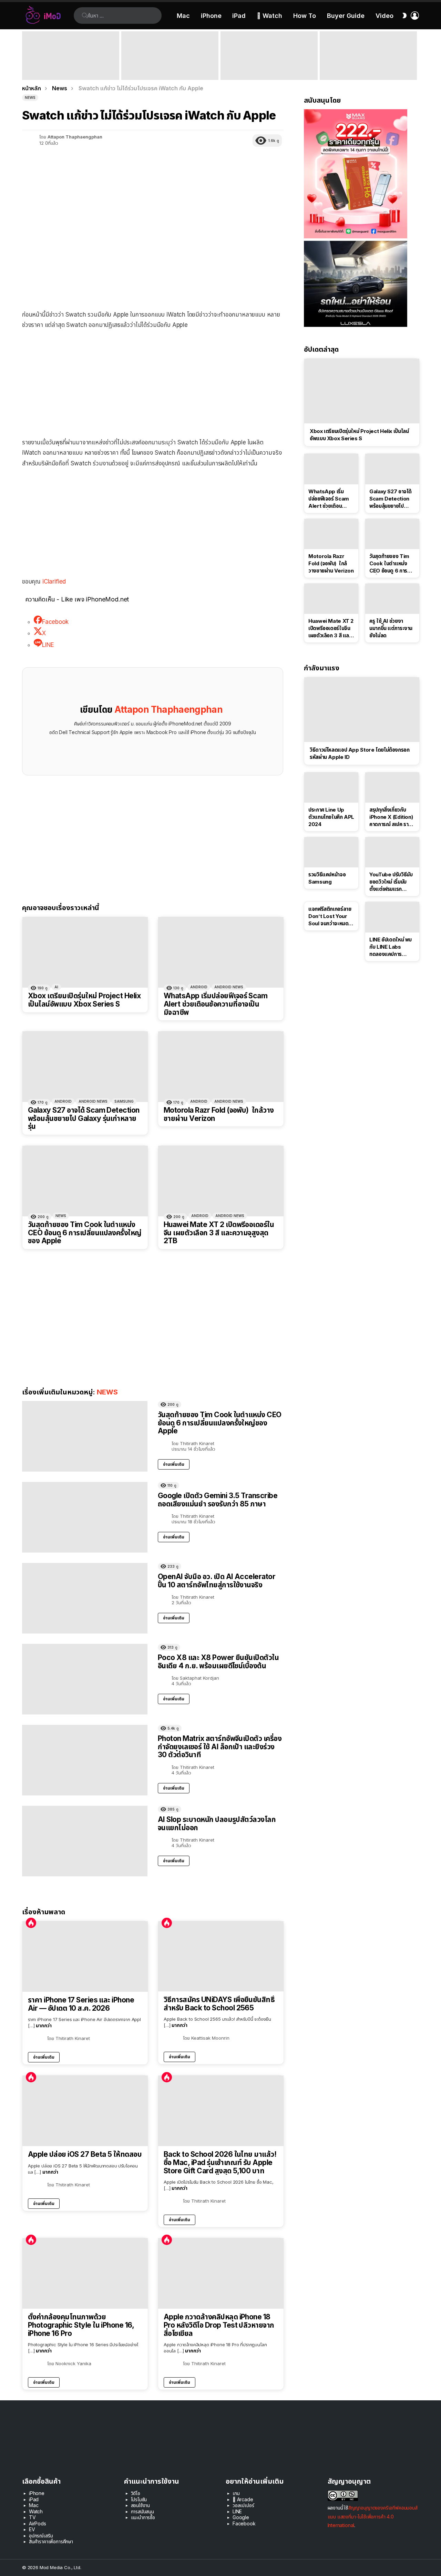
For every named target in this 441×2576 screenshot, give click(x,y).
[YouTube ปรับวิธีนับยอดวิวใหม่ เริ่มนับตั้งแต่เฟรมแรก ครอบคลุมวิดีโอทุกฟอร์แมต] (392, 852)
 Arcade (243, 2499)
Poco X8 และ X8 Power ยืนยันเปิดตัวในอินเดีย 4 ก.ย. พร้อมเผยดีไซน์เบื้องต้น (218, 1662)
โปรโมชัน (139, 2499)
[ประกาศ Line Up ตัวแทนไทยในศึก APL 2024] (331, 787)
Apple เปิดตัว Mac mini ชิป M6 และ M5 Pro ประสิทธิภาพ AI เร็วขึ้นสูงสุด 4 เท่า (169, 70)
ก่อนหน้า (25, 56)
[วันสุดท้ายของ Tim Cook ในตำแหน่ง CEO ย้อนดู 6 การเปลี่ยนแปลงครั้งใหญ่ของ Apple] (85, 1181)
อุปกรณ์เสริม (41, 2536)
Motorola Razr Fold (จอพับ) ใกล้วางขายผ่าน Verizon (219, 1114)
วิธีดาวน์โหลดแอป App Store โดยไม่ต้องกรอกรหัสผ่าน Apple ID (360, 753)
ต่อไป (416, 56)
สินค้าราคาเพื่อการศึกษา (51, 2541)
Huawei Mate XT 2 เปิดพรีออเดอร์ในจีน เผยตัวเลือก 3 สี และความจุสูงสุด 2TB (219, 1233)
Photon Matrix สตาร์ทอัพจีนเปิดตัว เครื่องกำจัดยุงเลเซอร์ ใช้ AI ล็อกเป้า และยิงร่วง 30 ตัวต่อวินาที (220, 1746)
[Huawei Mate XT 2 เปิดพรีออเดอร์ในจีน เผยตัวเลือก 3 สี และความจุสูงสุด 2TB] (221, 1181)
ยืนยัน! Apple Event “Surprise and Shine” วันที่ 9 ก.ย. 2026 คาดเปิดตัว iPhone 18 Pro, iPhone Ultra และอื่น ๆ (69, 67)
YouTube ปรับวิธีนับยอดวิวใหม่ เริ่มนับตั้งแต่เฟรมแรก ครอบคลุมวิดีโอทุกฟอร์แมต (391, 882)
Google (241, 2517)
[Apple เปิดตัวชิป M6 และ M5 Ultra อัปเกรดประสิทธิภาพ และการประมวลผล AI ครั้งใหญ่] (368, 56)
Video (384, 16)
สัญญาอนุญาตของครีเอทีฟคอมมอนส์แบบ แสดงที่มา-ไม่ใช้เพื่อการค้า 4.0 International (373, 2516)
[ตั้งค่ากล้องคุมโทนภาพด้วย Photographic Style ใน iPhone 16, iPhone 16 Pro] (85, 2273)
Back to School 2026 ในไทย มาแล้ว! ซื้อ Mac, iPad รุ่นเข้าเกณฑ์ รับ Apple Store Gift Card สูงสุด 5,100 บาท (220, 2162)
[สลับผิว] (404, 16)
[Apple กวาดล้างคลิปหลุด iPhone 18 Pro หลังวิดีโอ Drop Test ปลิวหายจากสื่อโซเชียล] (221, 2273)
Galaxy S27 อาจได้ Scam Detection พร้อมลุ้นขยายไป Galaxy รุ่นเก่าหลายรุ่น (84, 1118)
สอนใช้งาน (141, 2505)
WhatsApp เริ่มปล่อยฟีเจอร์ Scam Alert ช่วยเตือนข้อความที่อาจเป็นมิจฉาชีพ (216, 1004)
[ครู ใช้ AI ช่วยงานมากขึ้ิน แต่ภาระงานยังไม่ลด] (392, 599)
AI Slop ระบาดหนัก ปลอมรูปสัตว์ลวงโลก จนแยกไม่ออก (217, 1823)
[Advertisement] (153, 385)
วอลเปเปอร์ (243, 2505)
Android (199, 987)
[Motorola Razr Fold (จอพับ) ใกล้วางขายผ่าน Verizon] (221, 1067)
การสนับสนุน (142, 2511)
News (61, 1216)
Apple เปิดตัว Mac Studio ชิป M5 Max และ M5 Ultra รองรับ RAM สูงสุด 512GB (269, 70)
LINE (237, 2511)
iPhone (211, 16)
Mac (183, 16)
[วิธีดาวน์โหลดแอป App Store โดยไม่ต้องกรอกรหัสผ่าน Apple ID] (362, 709)
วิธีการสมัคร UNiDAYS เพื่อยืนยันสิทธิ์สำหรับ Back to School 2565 (219, 2004)
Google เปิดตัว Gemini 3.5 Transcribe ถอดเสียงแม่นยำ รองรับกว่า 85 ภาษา (218, 1500)
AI (56, 987)
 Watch (269, 16)
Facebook (244, 2523)
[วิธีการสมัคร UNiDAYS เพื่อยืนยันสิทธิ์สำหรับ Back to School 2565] (221, 1956)
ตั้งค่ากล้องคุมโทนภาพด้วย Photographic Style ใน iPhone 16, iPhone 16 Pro (81, 2325)
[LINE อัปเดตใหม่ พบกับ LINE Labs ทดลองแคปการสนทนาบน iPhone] (392, 917)
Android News (229, 987)
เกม (236, 2493)
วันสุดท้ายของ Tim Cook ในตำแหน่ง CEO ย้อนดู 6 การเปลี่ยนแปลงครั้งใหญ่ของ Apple (85, 1233)
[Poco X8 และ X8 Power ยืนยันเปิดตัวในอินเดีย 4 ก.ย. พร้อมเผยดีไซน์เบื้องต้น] (85, 1679)
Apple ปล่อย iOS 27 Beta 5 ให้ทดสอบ (85, 2154)
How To (305, 16)
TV (32, 2517)
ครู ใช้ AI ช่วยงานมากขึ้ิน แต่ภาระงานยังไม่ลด (391, 628)
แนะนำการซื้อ (143, 2517)
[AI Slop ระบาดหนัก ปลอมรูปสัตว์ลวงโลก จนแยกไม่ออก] (85, 1841)
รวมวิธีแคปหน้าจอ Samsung (327, 878)
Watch (36, 2511)
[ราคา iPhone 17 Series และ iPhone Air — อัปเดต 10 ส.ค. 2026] (85, 1956)
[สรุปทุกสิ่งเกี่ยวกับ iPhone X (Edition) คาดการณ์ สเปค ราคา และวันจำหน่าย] (392, 787)
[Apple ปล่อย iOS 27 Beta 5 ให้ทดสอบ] (85, 2111)
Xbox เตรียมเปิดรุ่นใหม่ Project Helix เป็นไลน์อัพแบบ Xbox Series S (84, 1000)
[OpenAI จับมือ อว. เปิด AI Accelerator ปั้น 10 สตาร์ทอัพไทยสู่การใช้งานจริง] (85, 1598)
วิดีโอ (136, 2493)
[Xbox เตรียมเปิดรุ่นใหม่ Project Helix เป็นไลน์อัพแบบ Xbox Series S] (85, 952)
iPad (239, 16)
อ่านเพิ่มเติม (174, 1464)
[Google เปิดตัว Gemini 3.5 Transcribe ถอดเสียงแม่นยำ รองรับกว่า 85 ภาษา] (85, 1517)
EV (32, 2529)
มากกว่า (44, 2025)
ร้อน (31, 1923)
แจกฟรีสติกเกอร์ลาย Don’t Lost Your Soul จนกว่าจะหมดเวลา (330, 916)
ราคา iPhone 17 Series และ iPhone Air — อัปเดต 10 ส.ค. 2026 (81, 2004)
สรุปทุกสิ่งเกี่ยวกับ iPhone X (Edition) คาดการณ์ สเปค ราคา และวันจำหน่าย (392, 817)
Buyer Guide (346, 16)
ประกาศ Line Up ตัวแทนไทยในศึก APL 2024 (331, 817)
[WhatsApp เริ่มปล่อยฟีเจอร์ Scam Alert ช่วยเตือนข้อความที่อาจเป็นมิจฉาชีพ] (221, 952)
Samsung (124, 1101)
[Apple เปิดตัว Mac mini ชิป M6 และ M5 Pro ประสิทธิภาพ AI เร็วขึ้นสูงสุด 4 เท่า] (170, 56)
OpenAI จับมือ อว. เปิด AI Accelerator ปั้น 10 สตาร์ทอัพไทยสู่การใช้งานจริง (217, 1581)
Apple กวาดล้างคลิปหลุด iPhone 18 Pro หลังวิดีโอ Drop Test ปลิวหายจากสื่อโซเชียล (219, 2325)
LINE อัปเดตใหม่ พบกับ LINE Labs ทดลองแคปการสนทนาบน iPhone (391, 947)
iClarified (54, 581)
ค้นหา (85, 16)
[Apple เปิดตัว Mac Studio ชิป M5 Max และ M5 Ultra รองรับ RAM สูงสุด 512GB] (269, 56)
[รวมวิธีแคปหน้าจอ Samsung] (331, 852)
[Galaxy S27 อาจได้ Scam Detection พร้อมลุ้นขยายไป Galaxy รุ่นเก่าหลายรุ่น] (85, 1067)
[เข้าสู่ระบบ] (415, 16)
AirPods (38, 2523)
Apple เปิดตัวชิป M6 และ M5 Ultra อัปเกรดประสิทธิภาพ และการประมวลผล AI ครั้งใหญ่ (366, 67)
